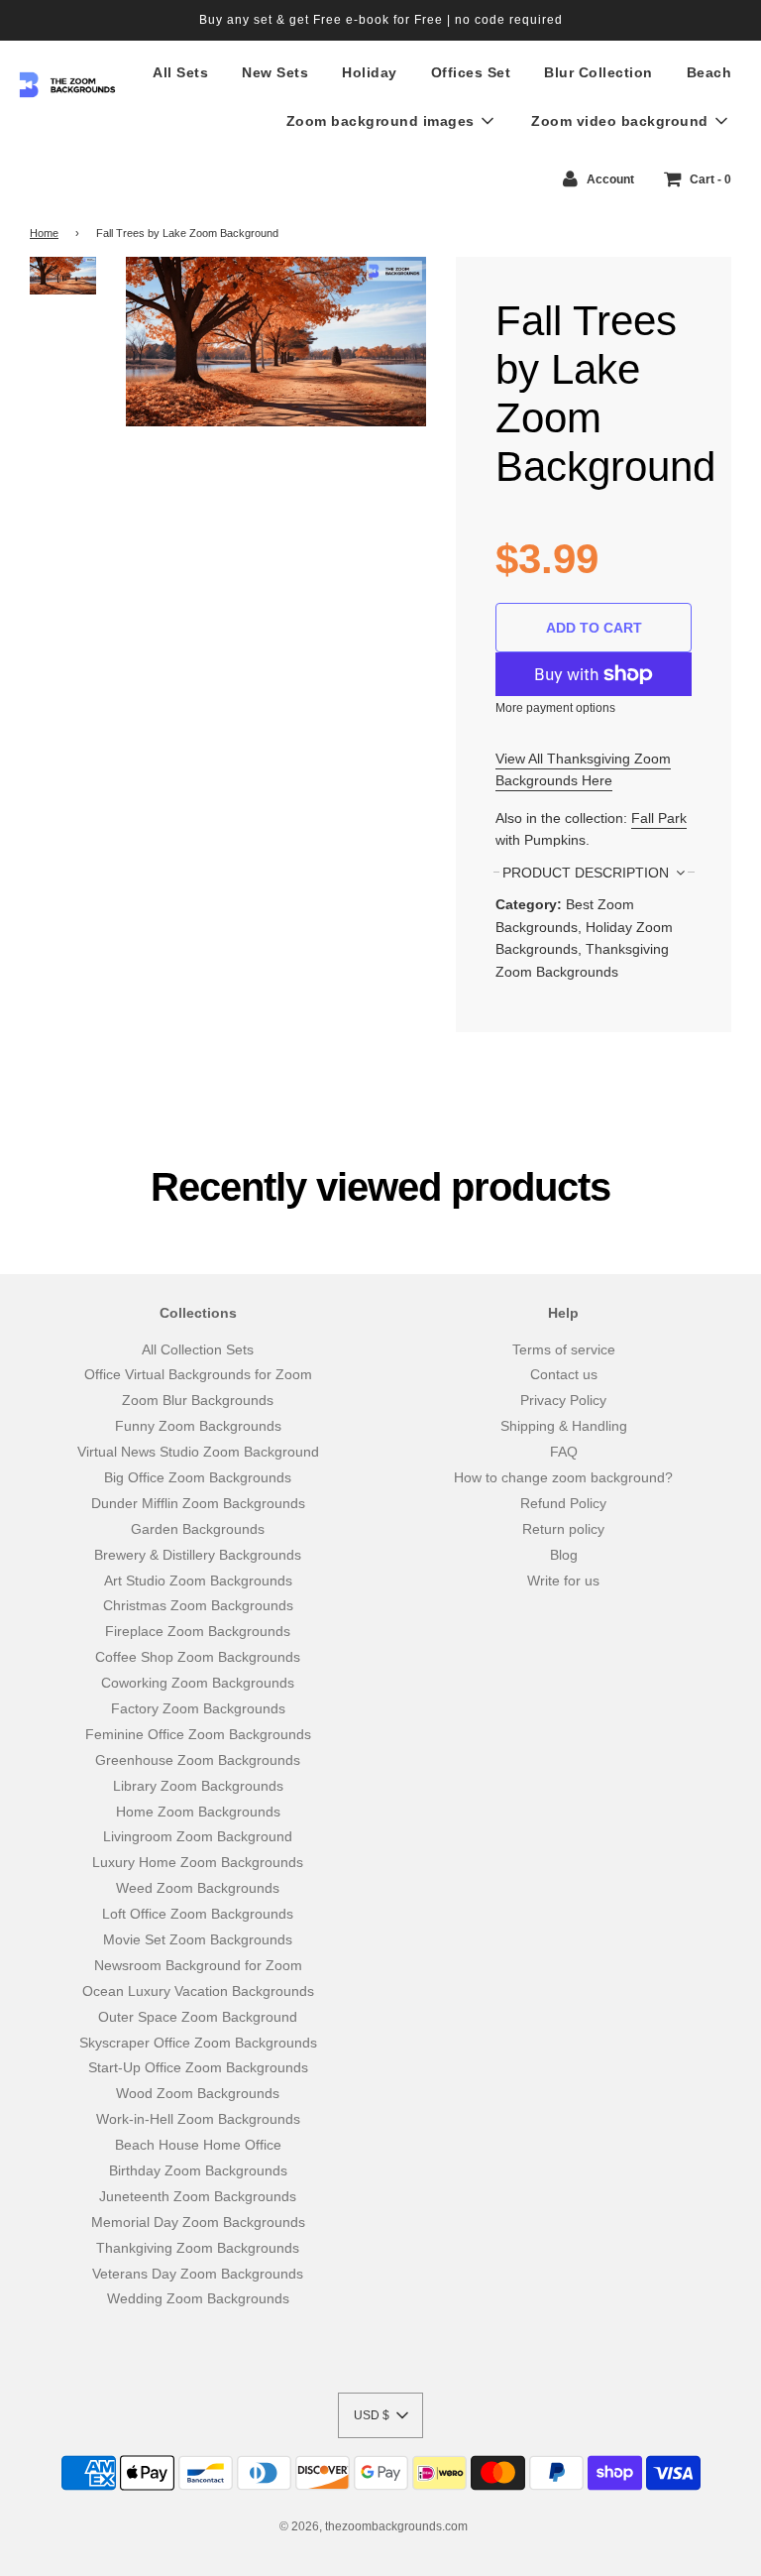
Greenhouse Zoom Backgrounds (198, 1760)
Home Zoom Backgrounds (198, 1812)
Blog (564, 1555)
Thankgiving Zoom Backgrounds (198, 2248)
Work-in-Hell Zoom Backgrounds (198, 2119)
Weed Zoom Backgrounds (198, 1888)
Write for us (563, 1581)
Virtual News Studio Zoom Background (198, 1452)
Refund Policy (563, 1503)
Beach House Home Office (198, 2145)
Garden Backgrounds (198, 1529)
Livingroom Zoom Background (198, 1836)
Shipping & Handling (564, 1426)
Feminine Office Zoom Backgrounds (198, 1734)
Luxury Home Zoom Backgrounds (198, 1862)
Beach (709, 72)
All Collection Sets (198, 1349)
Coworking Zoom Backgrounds (198, 1683)
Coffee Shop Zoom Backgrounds (198, 1657)
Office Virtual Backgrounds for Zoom (198, 1374)
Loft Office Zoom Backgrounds (198, 1914)
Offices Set (471, 72)
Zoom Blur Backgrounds (198, 1400)
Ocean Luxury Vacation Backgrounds (198, 1991)
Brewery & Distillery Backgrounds (198, 1555)
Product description (588, 873)
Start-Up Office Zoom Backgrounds (198, 2067)
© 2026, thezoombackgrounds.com (374, 2526)
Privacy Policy (563, 1400)
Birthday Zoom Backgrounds (198, 2170)
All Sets (180, 72)
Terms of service (564, 1349)
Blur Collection (598, 72)
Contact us (564, 1374)
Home (44, 233)
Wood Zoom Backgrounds (198, 2093)
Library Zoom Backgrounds (198, 1786)
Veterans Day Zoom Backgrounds (198, 2274)
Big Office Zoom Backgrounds (198, 1477)
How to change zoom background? (563, 1477)
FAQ (564, 1452)
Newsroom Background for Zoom (198, 1965)
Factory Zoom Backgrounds (198, 1708)
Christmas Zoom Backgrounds (198, 1605)
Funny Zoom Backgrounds (198, 1426)
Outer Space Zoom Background (198, 2017)
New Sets (275, 72)
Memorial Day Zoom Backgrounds (198, 2222)
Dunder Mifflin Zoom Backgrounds (198, 1503)
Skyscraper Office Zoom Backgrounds (198, 2043)
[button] (380, 2415)
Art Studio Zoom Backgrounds (198, 1581)
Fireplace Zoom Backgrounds (198, 1631)
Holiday (370, 72)
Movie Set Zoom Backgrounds (198, 1939)
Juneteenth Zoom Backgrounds (198, 2196)
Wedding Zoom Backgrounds (198, 2298)
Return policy (563, 1529)
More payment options (555, 708)
